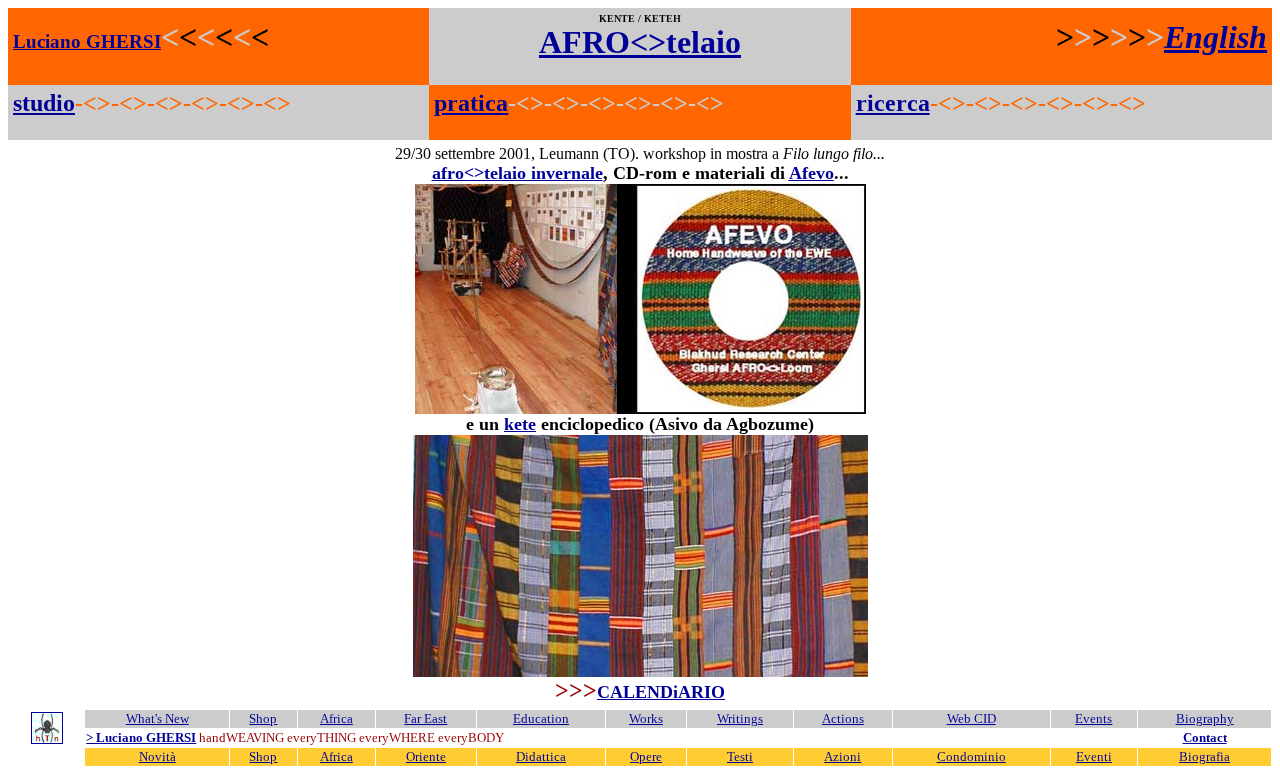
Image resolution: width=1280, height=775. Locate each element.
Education (541, 718)
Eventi (1094, 756)
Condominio (971, 756)
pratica (471, 103)
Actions (843, 718)
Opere (646, 756)
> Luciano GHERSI (141, 737)
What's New (157, 718)
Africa (336, 718)
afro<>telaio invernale (517, 173)
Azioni (842, 756)
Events (1093, 718)
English (1215, 37)
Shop (263, 718)
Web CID (971, 718)
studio (44, 103)
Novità (157, 756)
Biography (1205, 718)
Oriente (426, 756)
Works (646, 718)
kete (520, 424)
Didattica (541, 756)
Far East (425, 718)
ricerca (893, 103)
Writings (740, 718)
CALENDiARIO (661, 692)
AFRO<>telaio (640, 42)
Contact (1205, 737)
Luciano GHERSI (87, 41)
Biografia (1204, 756)
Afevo (811, 173)
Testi (740, 756)
